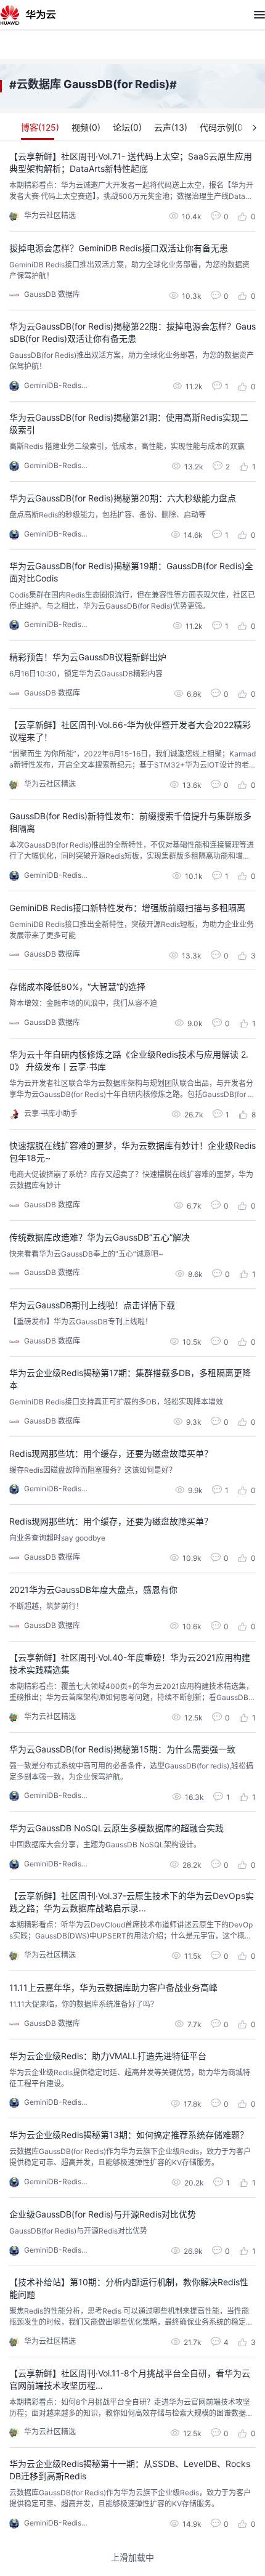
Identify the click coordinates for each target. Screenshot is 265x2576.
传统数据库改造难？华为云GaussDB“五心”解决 (100, 1237)
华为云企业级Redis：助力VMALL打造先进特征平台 (108, 2056)
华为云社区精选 (50, 215)
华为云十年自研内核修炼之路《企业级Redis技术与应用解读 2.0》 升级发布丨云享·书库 (129, 1060)
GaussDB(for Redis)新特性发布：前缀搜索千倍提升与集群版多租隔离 (130, 822)
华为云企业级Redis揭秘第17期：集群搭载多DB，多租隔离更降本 (130, 1379)
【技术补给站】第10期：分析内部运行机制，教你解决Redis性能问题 (129, 2288)
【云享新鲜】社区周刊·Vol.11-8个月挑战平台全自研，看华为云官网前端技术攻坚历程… (130, 2379)
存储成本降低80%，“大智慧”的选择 (77, 986)
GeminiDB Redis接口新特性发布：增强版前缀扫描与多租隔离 (127, 908)
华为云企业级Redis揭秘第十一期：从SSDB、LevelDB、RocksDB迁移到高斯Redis (130, 2470)
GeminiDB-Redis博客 (60, 385)
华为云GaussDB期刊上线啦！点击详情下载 (92, 1305)
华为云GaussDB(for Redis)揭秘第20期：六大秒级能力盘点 (123, 498)
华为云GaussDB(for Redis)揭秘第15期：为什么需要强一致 (122, 1749)
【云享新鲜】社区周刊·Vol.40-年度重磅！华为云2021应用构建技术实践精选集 (130, 1663)
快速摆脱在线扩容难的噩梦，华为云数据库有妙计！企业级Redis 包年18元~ (132, 1152)
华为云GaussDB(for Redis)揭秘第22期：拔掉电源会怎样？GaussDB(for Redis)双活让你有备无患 (132, 332)
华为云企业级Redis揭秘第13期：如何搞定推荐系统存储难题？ (129, 2135)
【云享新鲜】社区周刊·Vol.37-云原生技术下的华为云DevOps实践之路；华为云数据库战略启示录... (132, 1902)
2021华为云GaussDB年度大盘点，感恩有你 (93, 1590)
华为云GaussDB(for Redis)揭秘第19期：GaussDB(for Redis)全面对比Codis (131, 572)
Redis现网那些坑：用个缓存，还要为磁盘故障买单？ (111, 1453)
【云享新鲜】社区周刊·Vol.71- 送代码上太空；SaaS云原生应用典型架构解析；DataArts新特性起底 (131, 162)
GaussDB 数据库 (52, 294)
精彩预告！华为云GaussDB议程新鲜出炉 (88, 657)
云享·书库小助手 (51, 1113)
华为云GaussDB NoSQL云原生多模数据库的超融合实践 (116, 1828)
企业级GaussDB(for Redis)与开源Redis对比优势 (103, 2214)
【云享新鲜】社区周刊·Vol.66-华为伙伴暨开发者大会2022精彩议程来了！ (130, 731)
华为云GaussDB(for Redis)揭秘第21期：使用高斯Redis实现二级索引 (129, 423)
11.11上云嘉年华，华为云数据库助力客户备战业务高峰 (113, 1987)
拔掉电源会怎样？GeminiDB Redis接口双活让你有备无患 (119, 248)
